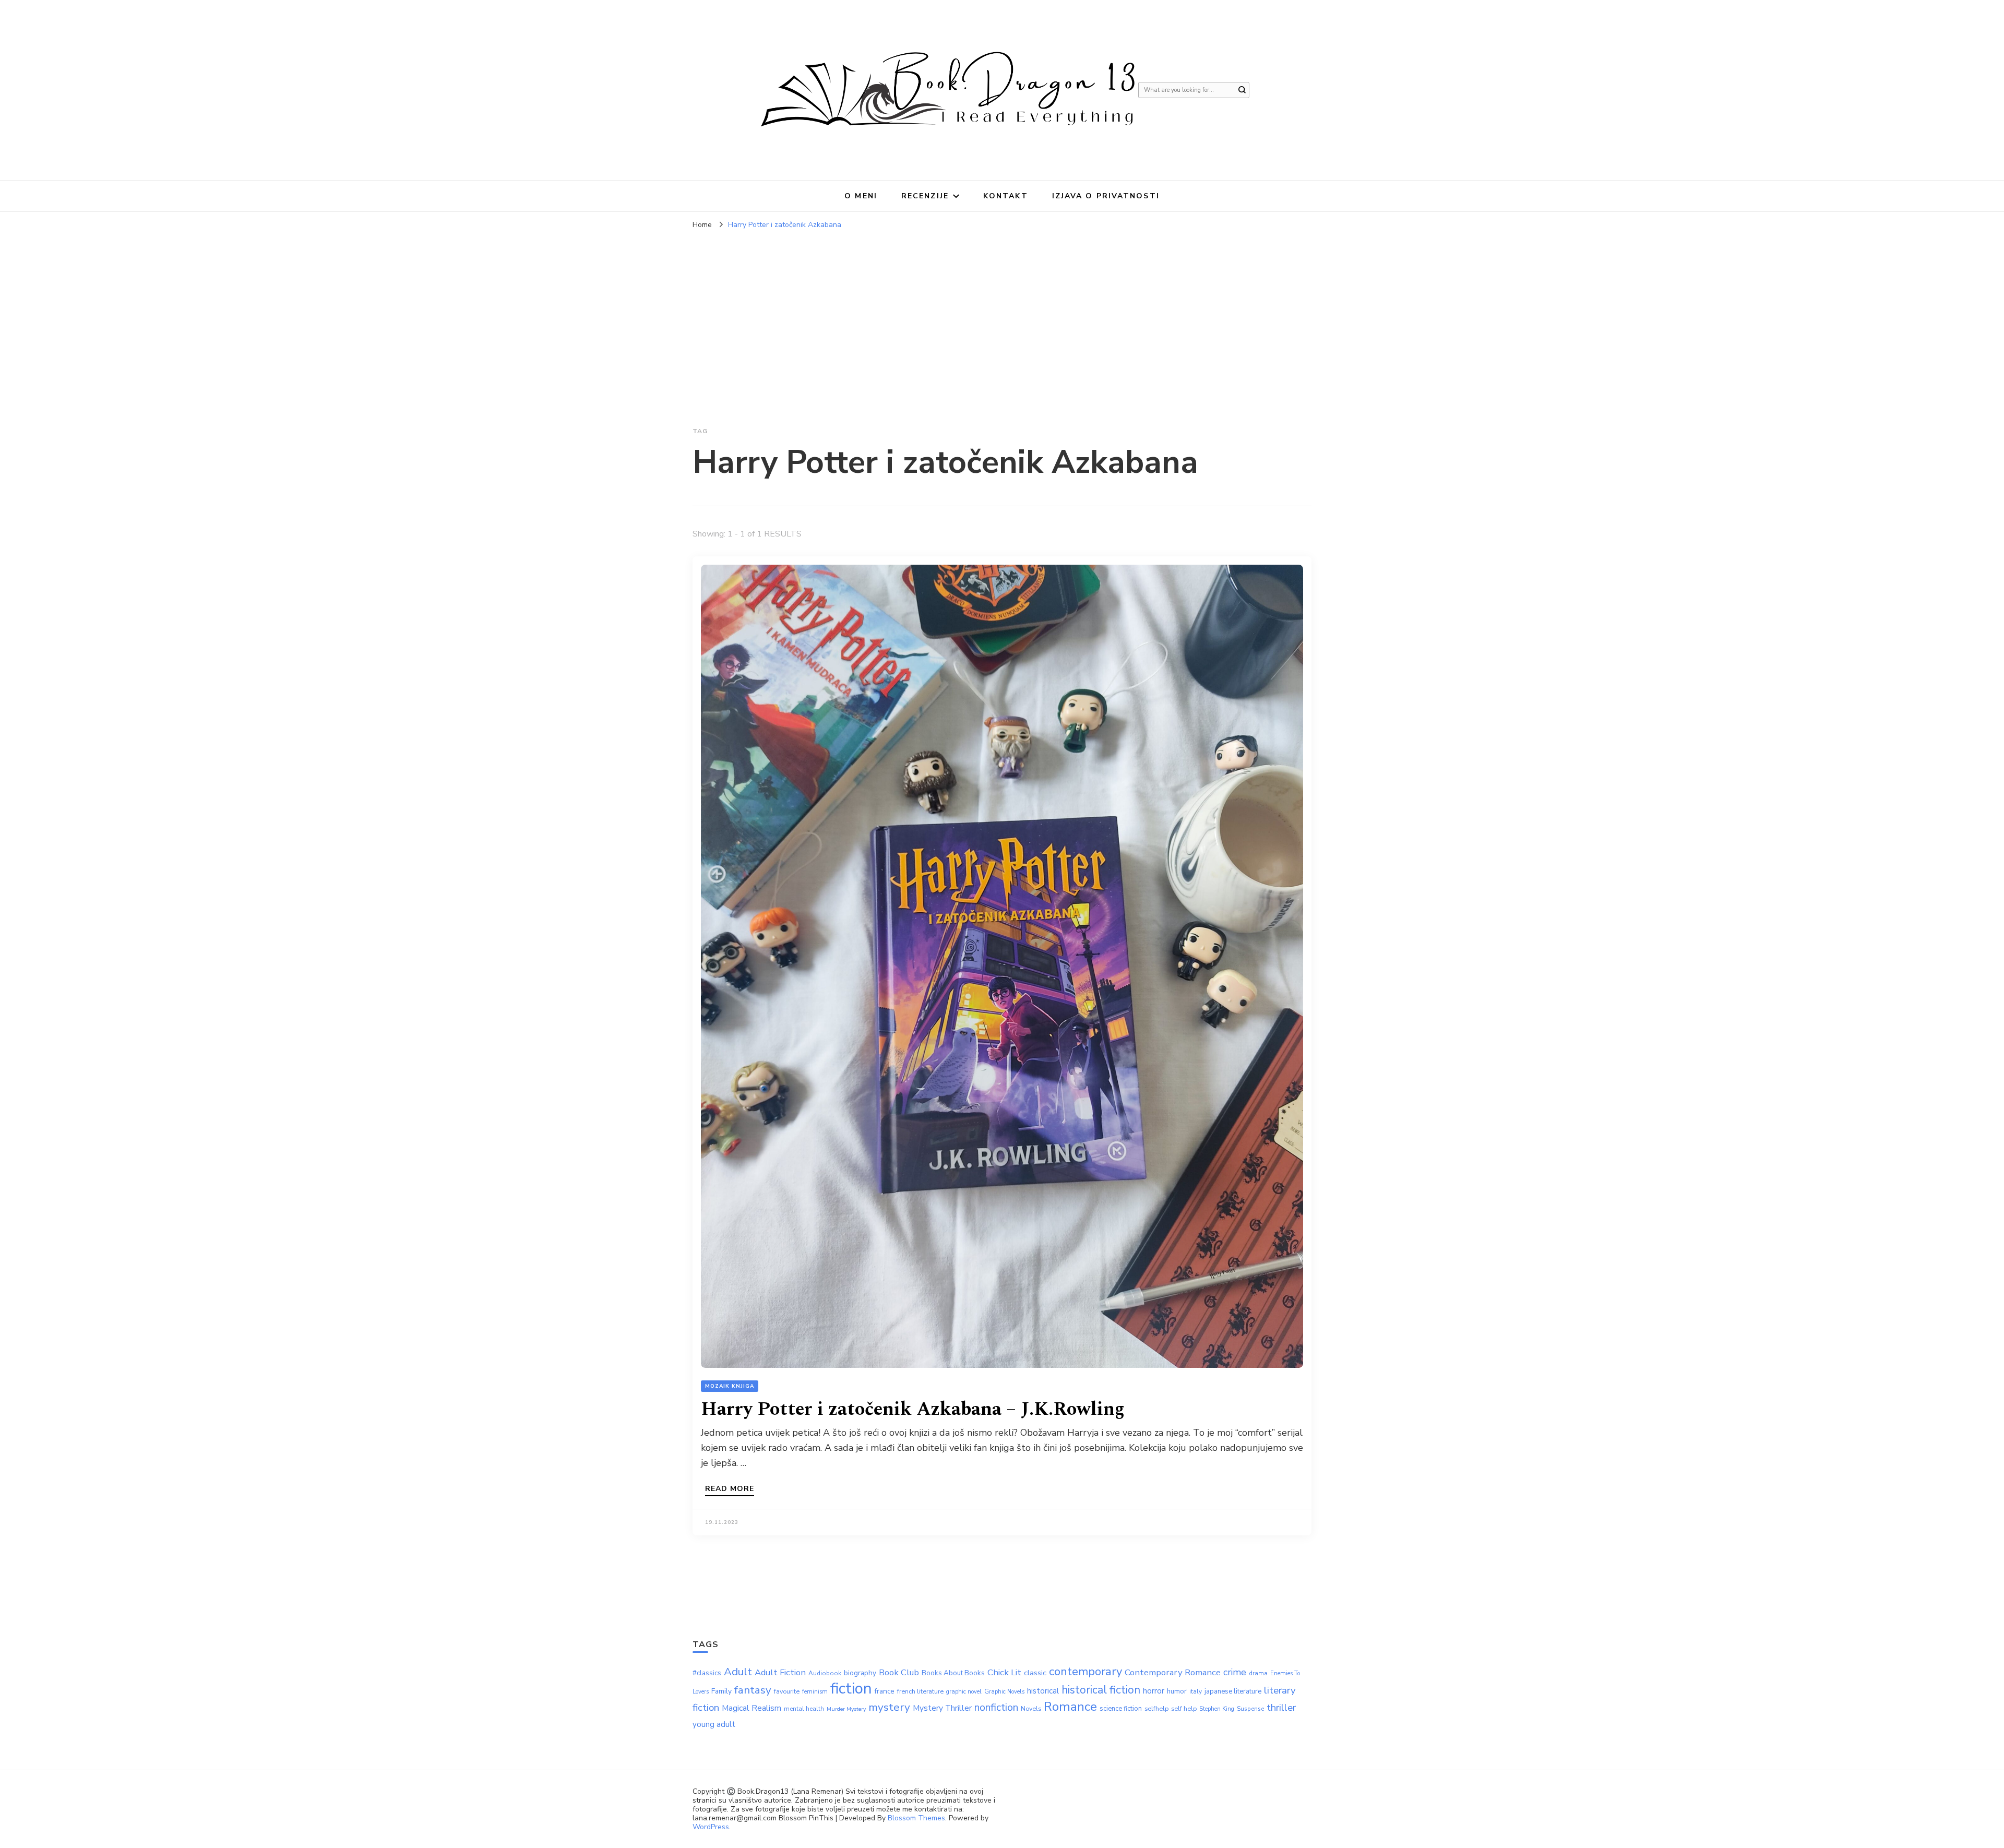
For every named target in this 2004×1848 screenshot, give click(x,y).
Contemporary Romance (1173, 1672)
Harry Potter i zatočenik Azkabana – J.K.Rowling (913, 1409)
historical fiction (1101, 1690)
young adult (714, 1724)
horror (1154, 1691)
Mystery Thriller (942, 1708)
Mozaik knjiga (730, 1386)
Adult (738, 1672)
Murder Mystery (846, 1709)
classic (1035, 1673)
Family (721, 1691)
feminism (815, 1692)
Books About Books (953, 1673)
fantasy (753, 1690)
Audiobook (825, 1673)
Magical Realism (751, 1708)
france (885, 1691)
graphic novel (964, 1692)
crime (1235, 1672)
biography (860, 1673)
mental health (804, 1709)
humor (1177, 1691)
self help (1184, 1708)
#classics (707, 1673)
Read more (730, 1489)
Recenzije (925, 196)
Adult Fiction (780, 1672)
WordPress (711, 1827)
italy (1196, 1691)
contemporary (1085, 1672)
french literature (920, 1691)
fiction (851, 1688)
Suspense (1250, 1709)
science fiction (1121, 1709)
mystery (889, 1707)
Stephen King (1217, 1709)
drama (1258, 1673)
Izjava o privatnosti (1106, 196)
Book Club (899, 1672)
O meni (861, 196)
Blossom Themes (916, 1818)
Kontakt (1006, 196)
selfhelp (1156, 1708)
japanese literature (1233, 1691)
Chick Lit (1004, 1672)
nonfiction (996, 1707)
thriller (1281, 1708)
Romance (1070, 1707)
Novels (1031, 1708)
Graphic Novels (1004, 1692)
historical (1043, 1691)
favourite (787, 1691)
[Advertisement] (1002, 313)
